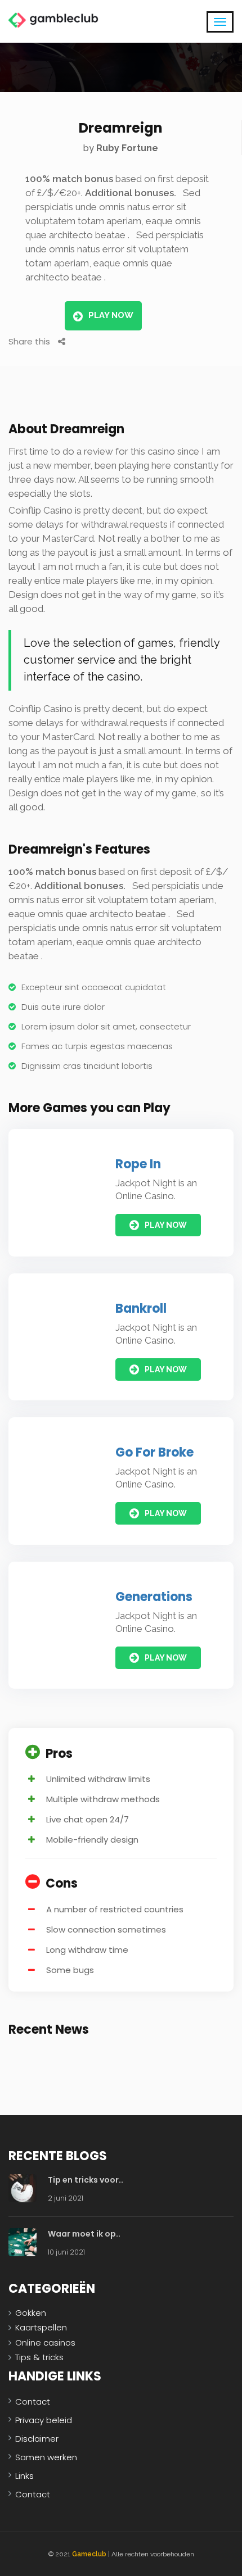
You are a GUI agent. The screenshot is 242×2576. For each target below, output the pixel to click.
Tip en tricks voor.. (86, 2180)
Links (24, 2476)
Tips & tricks (39, 2357)
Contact (33, 2402)
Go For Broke (154, 1452)
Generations (154, 1597)
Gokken (31, 2313)
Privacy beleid (44, 2420)
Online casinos (45, 2343)
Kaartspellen (41, 2327)
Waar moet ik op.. (84, 2234)
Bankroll (141, 1309)
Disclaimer (37, 2439)
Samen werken (46, 2457)
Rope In (138, 1164)
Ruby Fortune (127, 148)
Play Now (111, 315)
